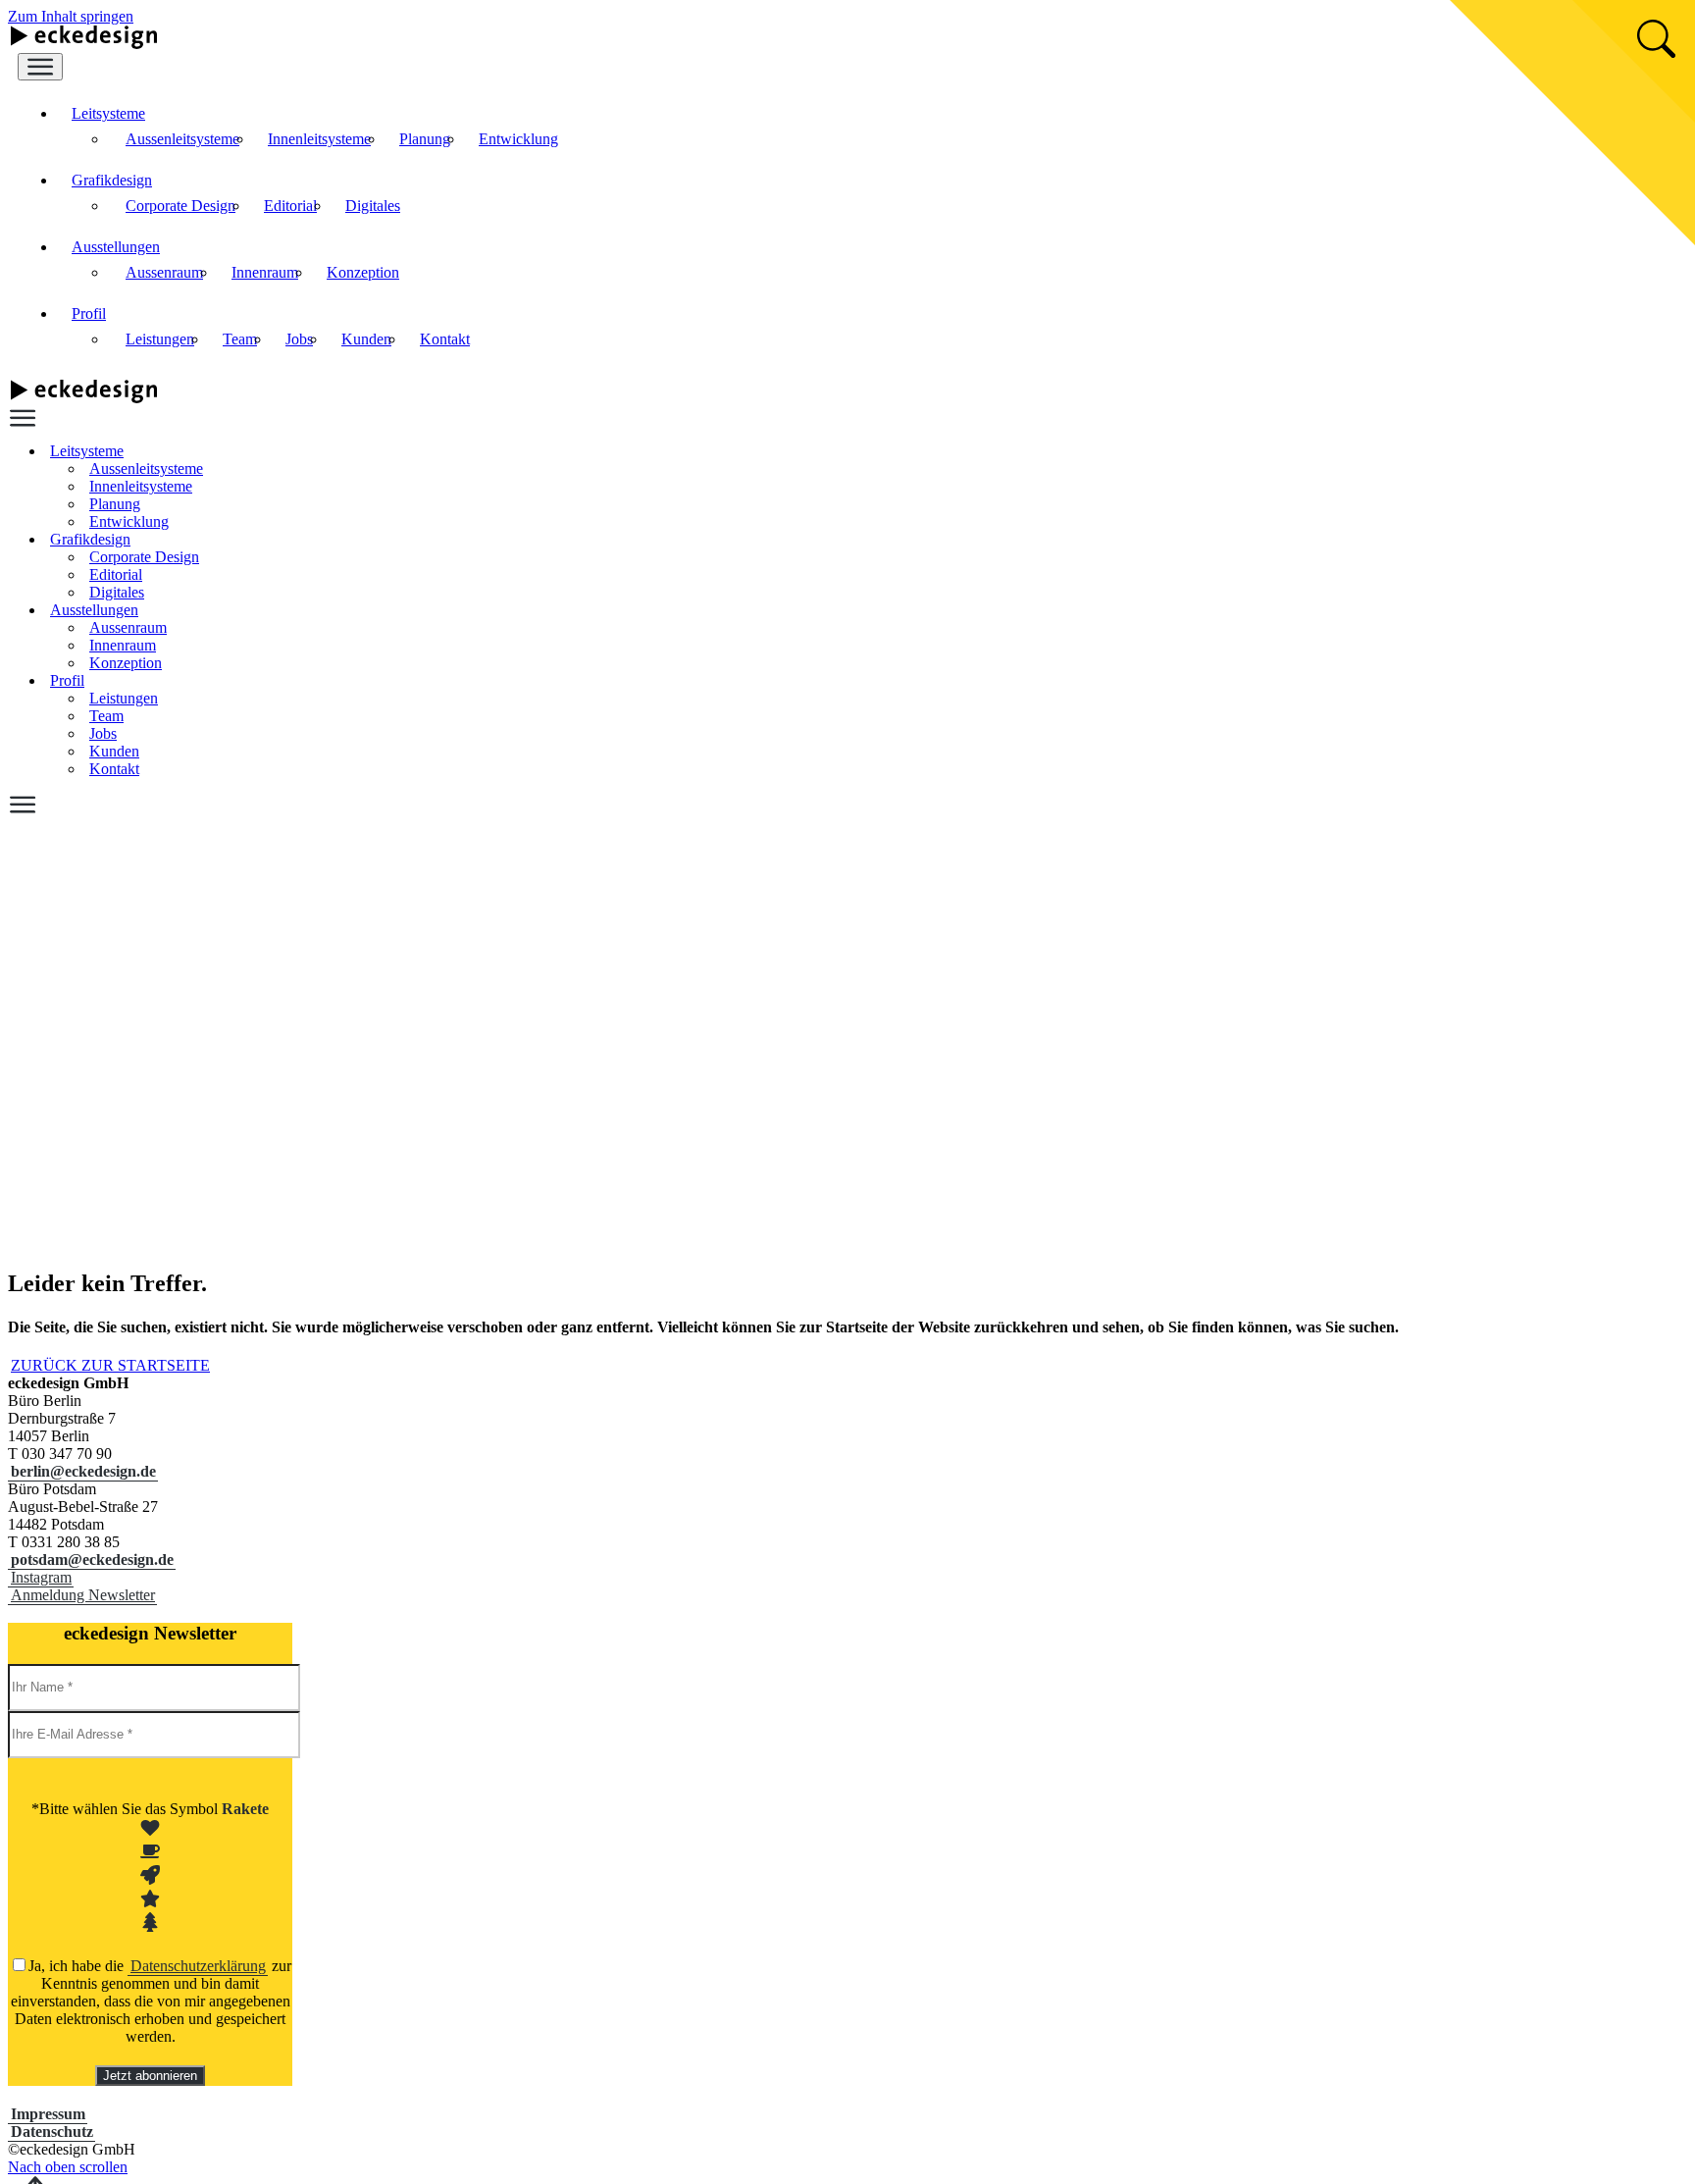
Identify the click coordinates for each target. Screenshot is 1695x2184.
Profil (89, 313)
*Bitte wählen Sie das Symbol (150, 1809)
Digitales (373, 206)
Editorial (290, 206)
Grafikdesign (112, 180)
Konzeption (363, 272)
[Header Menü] (40, 67)
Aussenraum (164, 272)
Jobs (299, 339)
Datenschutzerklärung (198, 1966)
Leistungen (160, 339)
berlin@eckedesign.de (83, 1471)
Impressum (48, 2114)
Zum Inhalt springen (71, 16)
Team (240, 339)
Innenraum (265, 272)
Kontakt (445, 339)
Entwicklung (518, 139)
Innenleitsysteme (319, 139)
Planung (425, 139)
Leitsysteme (108, 113)
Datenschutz (52, 2132)
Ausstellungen (116, 247)
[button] (82, 1594)
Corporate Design (180, 206)
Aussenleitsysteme (182, 139)
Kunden (366, 339)
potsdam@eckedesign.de (92, 1560)
